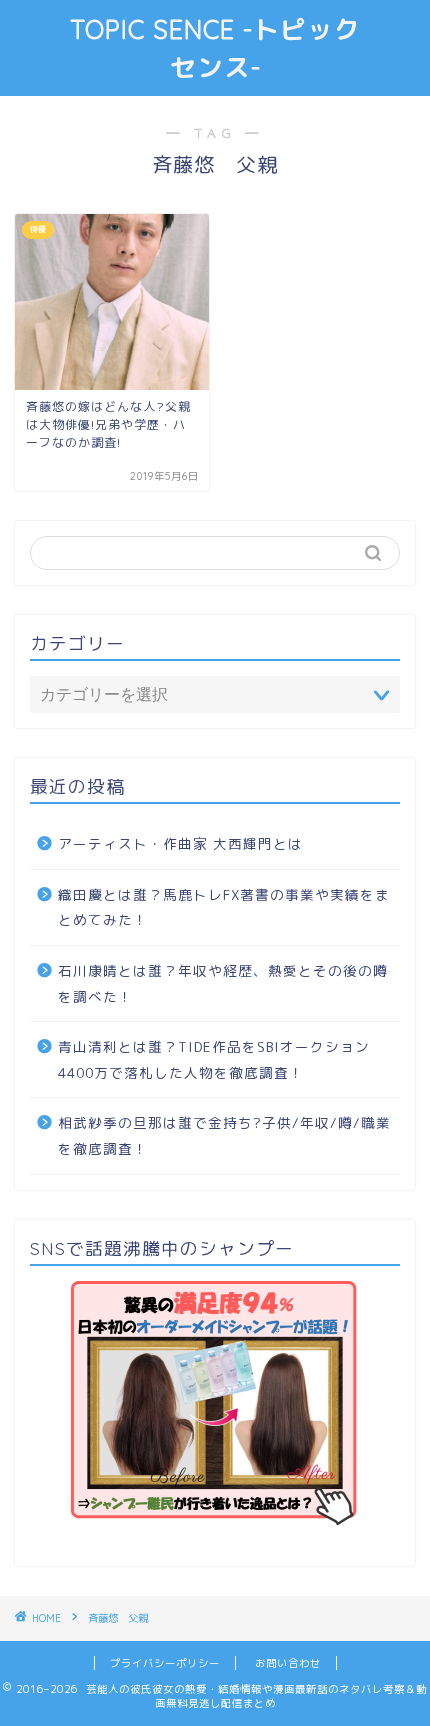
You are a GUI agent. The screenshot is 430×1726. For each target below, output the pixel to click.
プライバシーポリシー (165, 1663)
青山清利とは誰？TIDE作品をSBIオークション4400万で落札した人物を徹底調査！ (214, 1059)
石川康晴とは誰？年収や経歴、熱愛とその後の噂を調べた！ (223, 983)
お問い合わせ (288, 1663)
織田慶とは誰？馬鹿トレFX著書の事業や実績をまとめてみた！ (224, 907)
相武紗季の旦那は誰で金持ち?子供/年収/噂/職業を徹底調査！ (224, 1135)
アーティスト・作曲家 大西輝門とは (180, 843)
